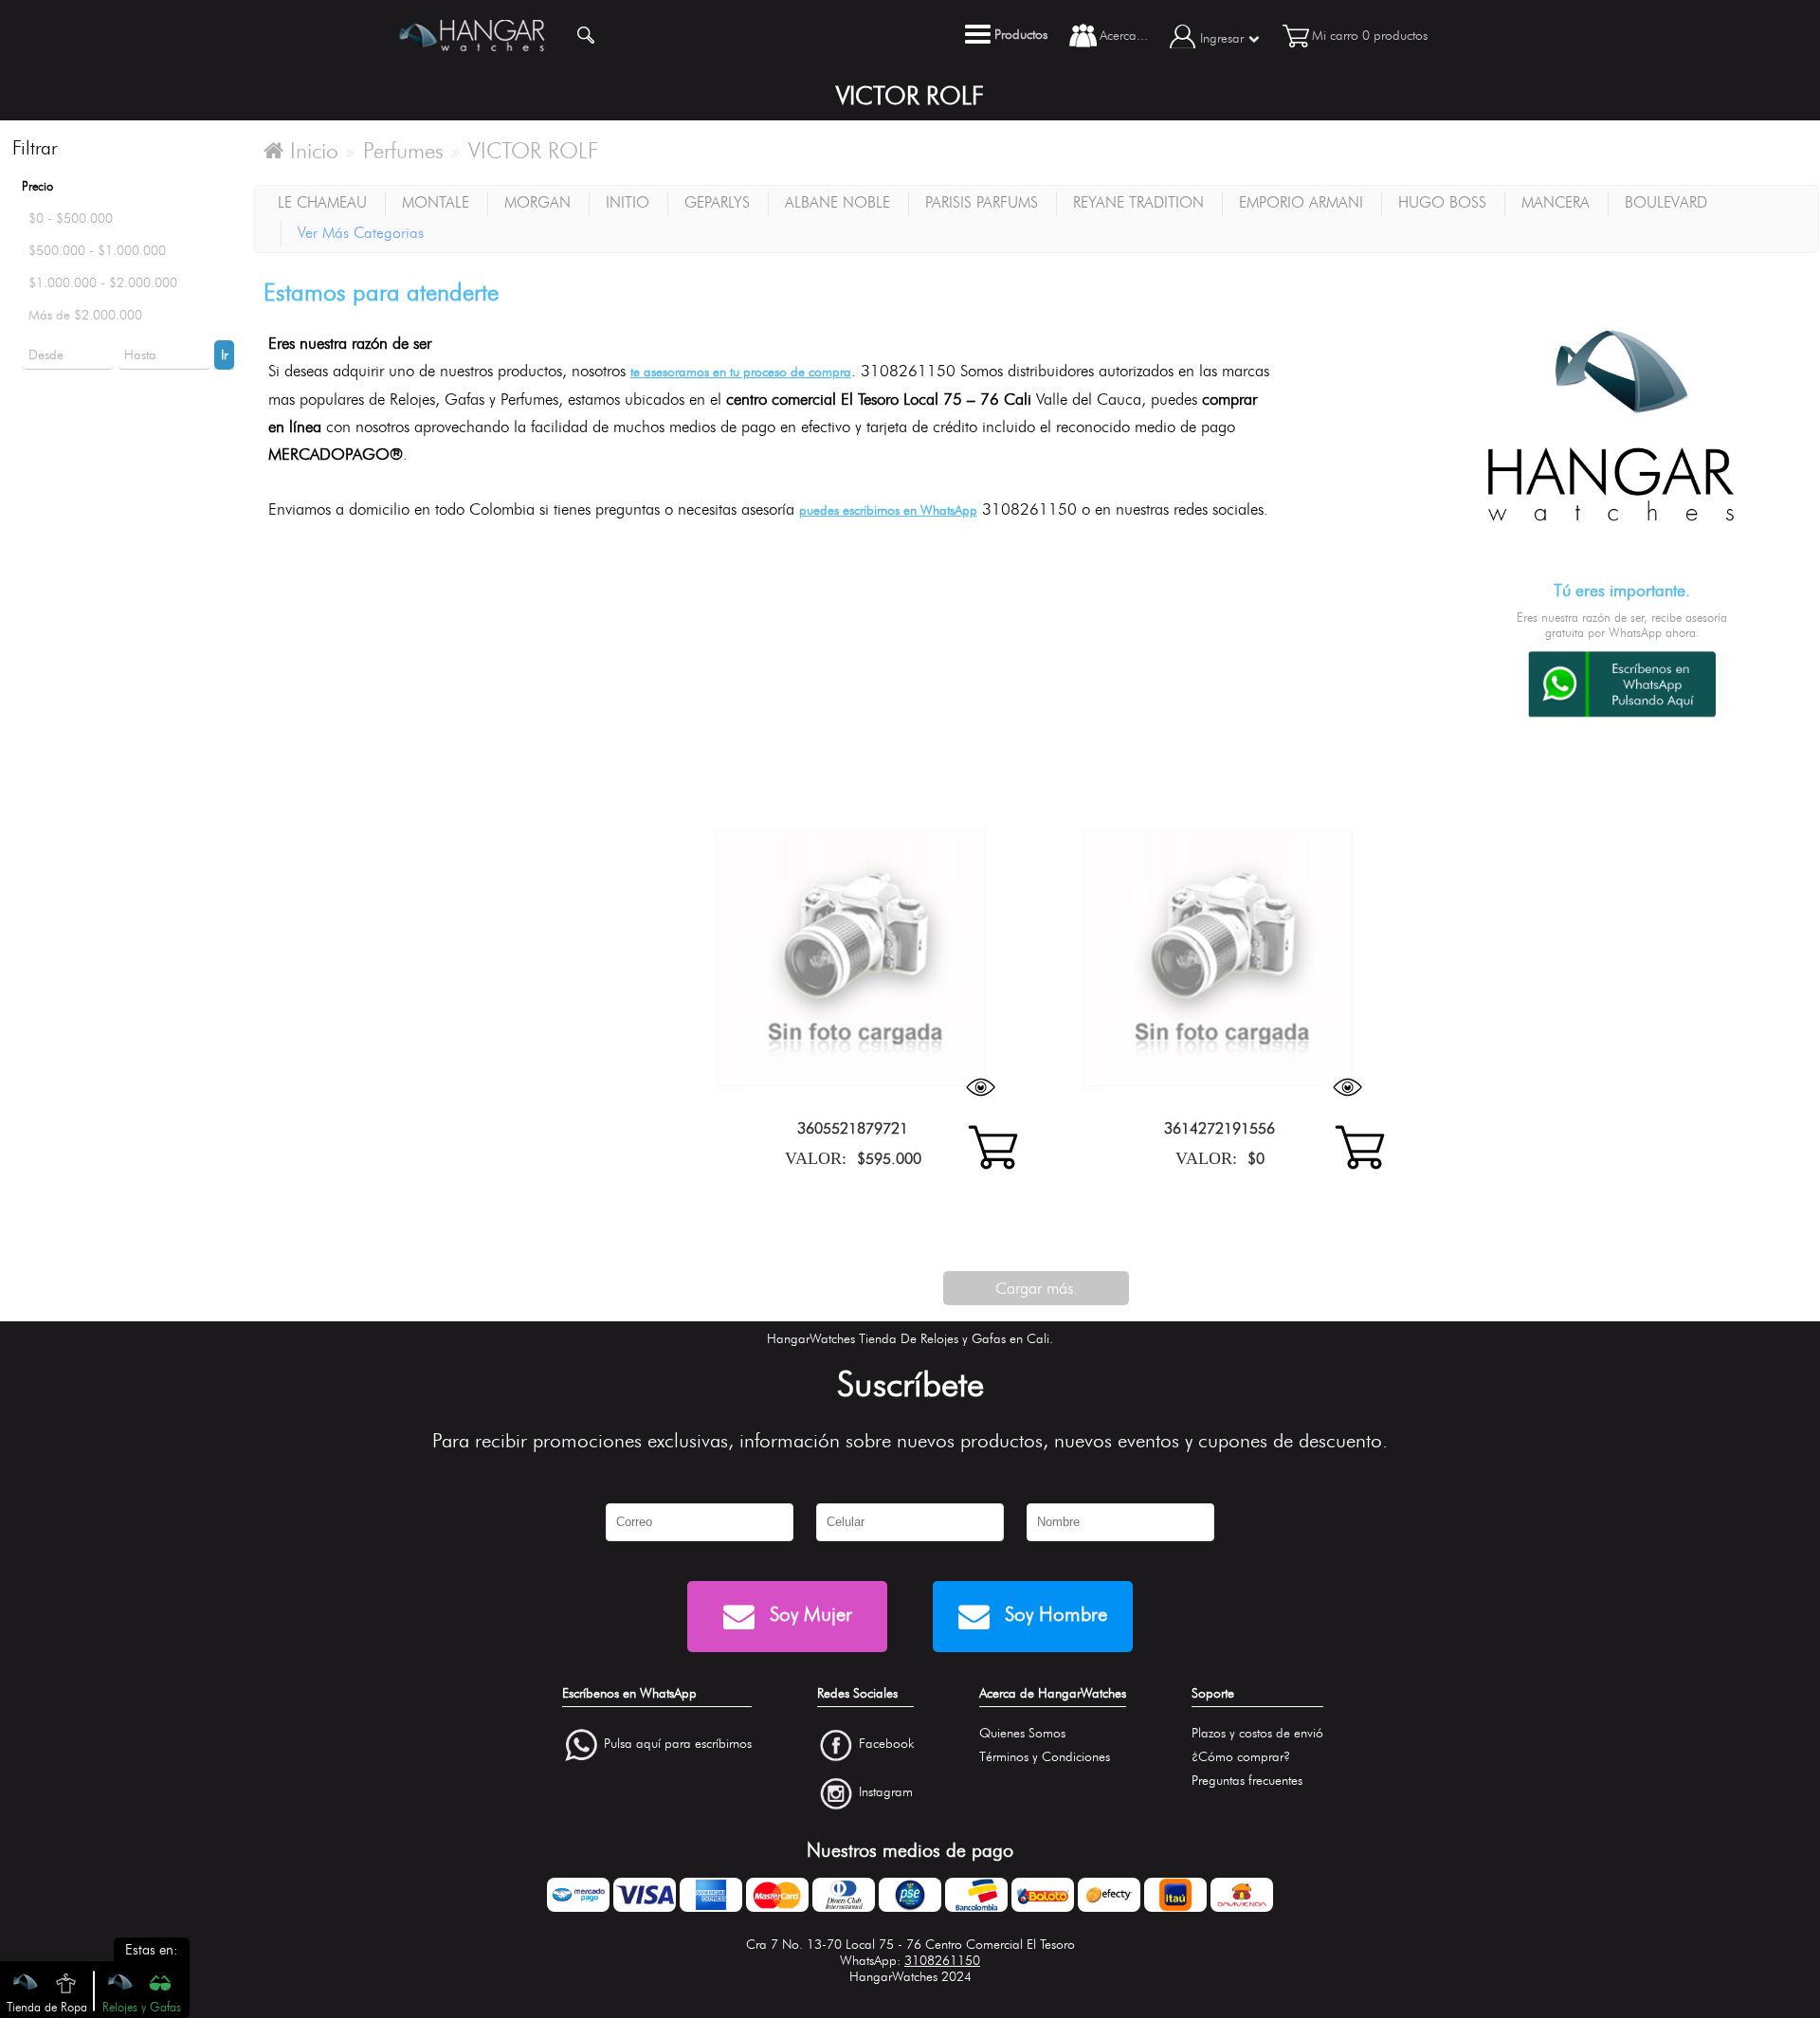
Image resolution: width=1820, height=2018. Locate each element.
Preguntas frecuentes (1247, 1781)
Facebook (886, 1745)
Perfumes (403, 151)
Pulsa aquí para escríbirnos (678, 1745)
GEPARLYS (717, 202)
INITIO (628, 202)
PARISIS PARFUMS (982, 202)
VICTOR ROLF (534, 151)
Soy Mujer (808, 1614)
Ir (224, 355)
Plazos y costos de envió (1257, 1733)
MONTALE (436, 202)
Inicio (311, 151)
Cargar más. (1037, 1288)
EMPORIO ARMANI (1301, 202)
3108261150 (942, 1961)
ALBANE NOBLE (837, 202)
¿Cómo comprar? (1241, 1757)
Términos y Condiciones (1045, 1757)
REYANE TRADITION (1138, 202)
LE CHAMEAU (322, 202)
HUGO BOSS (1442, 202)
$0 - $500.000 (71, 218)
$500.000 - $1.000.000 (97, 251)
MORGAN (537, 202)
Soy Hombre (1053, 1614)
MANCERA (1556, 202)
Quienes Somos (1022, 1733)
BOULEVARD (1666, 202)
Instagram (886, 1792)
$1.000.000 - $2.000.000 (103, 283)
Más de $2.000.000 (85, 315)
